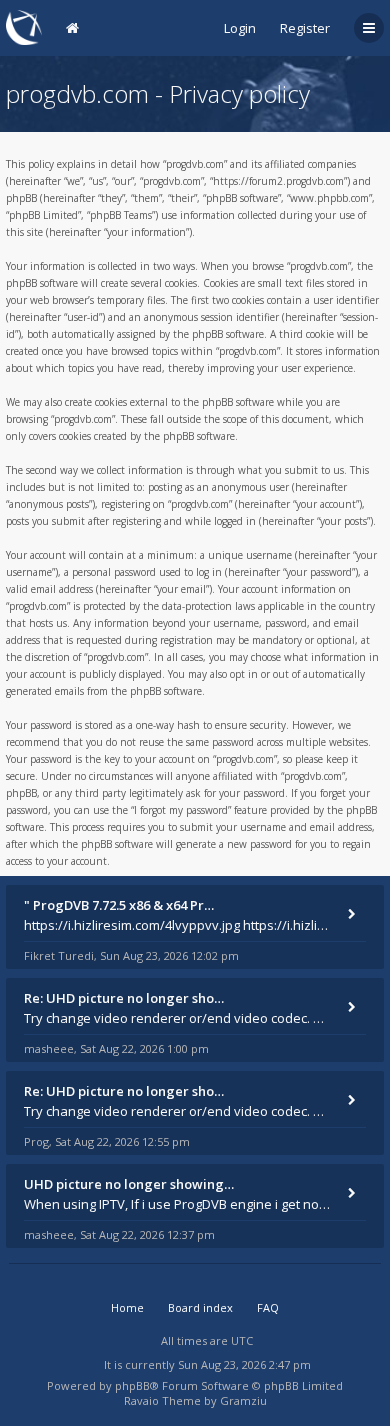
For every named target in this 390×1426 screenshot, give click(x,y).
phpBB (132, 1385)
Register (305, 28)
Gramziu (243, 1400)
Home (127, 1307)
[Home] (24, 27)
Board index (200, 1307)
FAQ (268, 1307)
